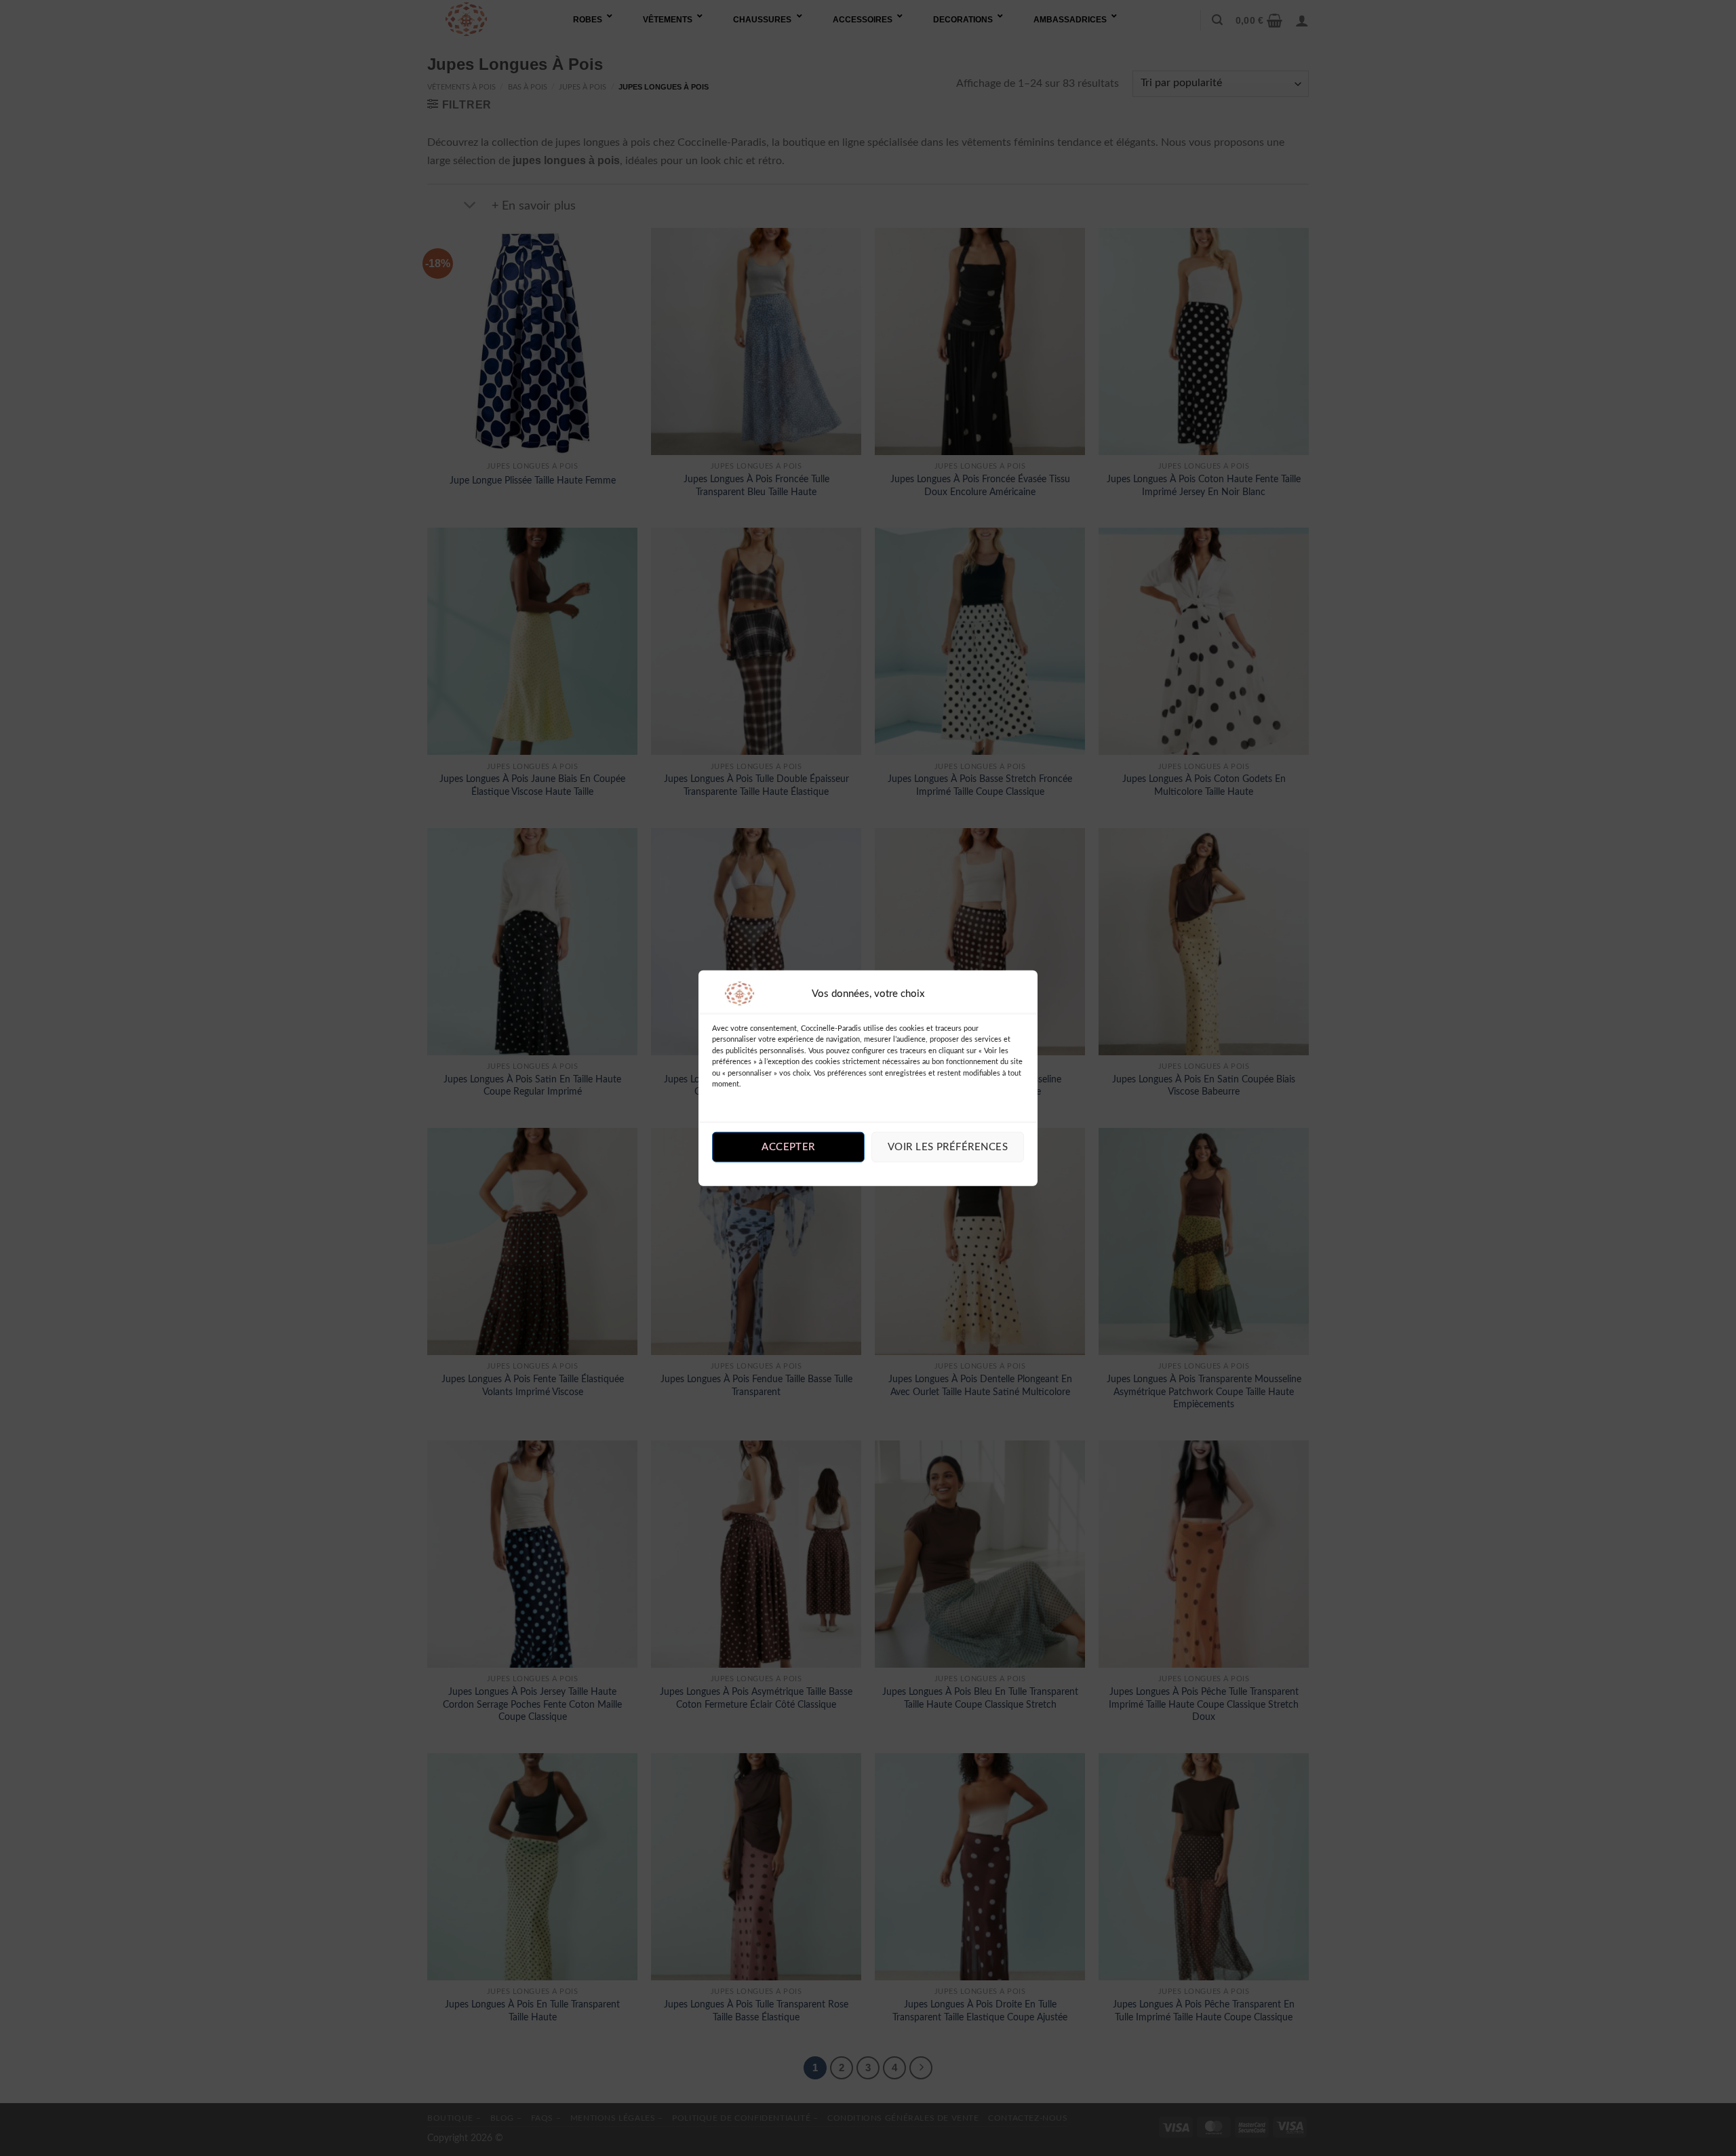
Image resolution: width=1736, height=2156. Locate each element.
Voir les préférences (948, 1147)
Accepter (788, 1147)
